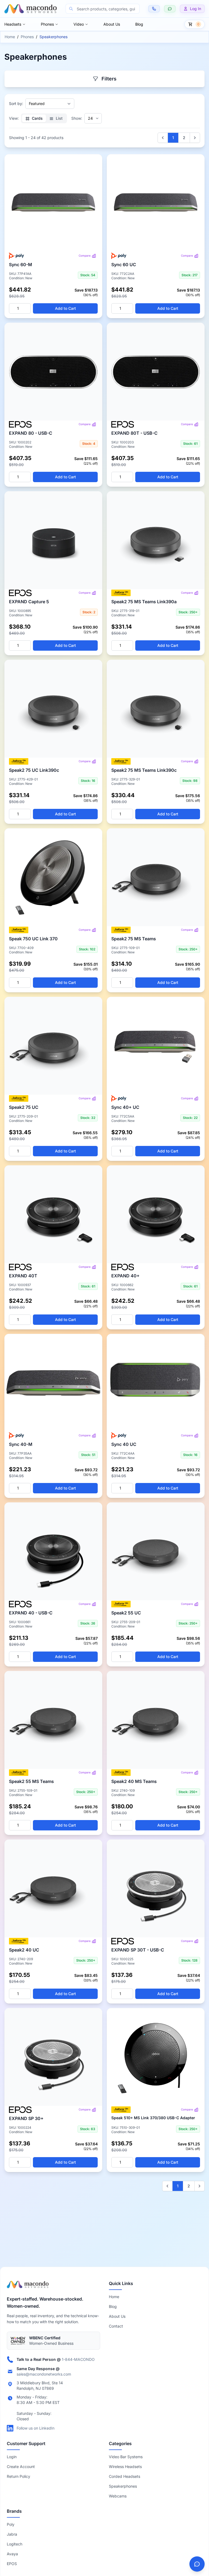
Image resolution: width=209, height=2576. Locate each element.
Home (10, 37)
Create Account (21, 2467)
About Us (112, 24)
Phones (47, 24)
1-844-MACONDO (78, 2359)
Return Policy (19, 2476)
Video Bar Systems (126, 2457)
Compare (85, 256)
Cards (37, 118)
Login (12, 2457)
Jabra (12, 2534)
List (59, 118)
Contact (116, 2326)
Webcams (118, 2496)
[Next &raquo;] (195, 138)
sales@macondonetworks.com (44, 2374)
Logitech (15, 2544)
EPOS (12, 2564)
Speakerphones (123, 2486)
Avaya (12, 2554)
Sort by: (16, 103)
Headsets (13, 24)
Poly (11, 2524)
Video (79, 24)
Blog (139, 24)
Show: (77, 118)
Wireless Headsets (125, 2467)
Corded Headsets (125, 2476)
